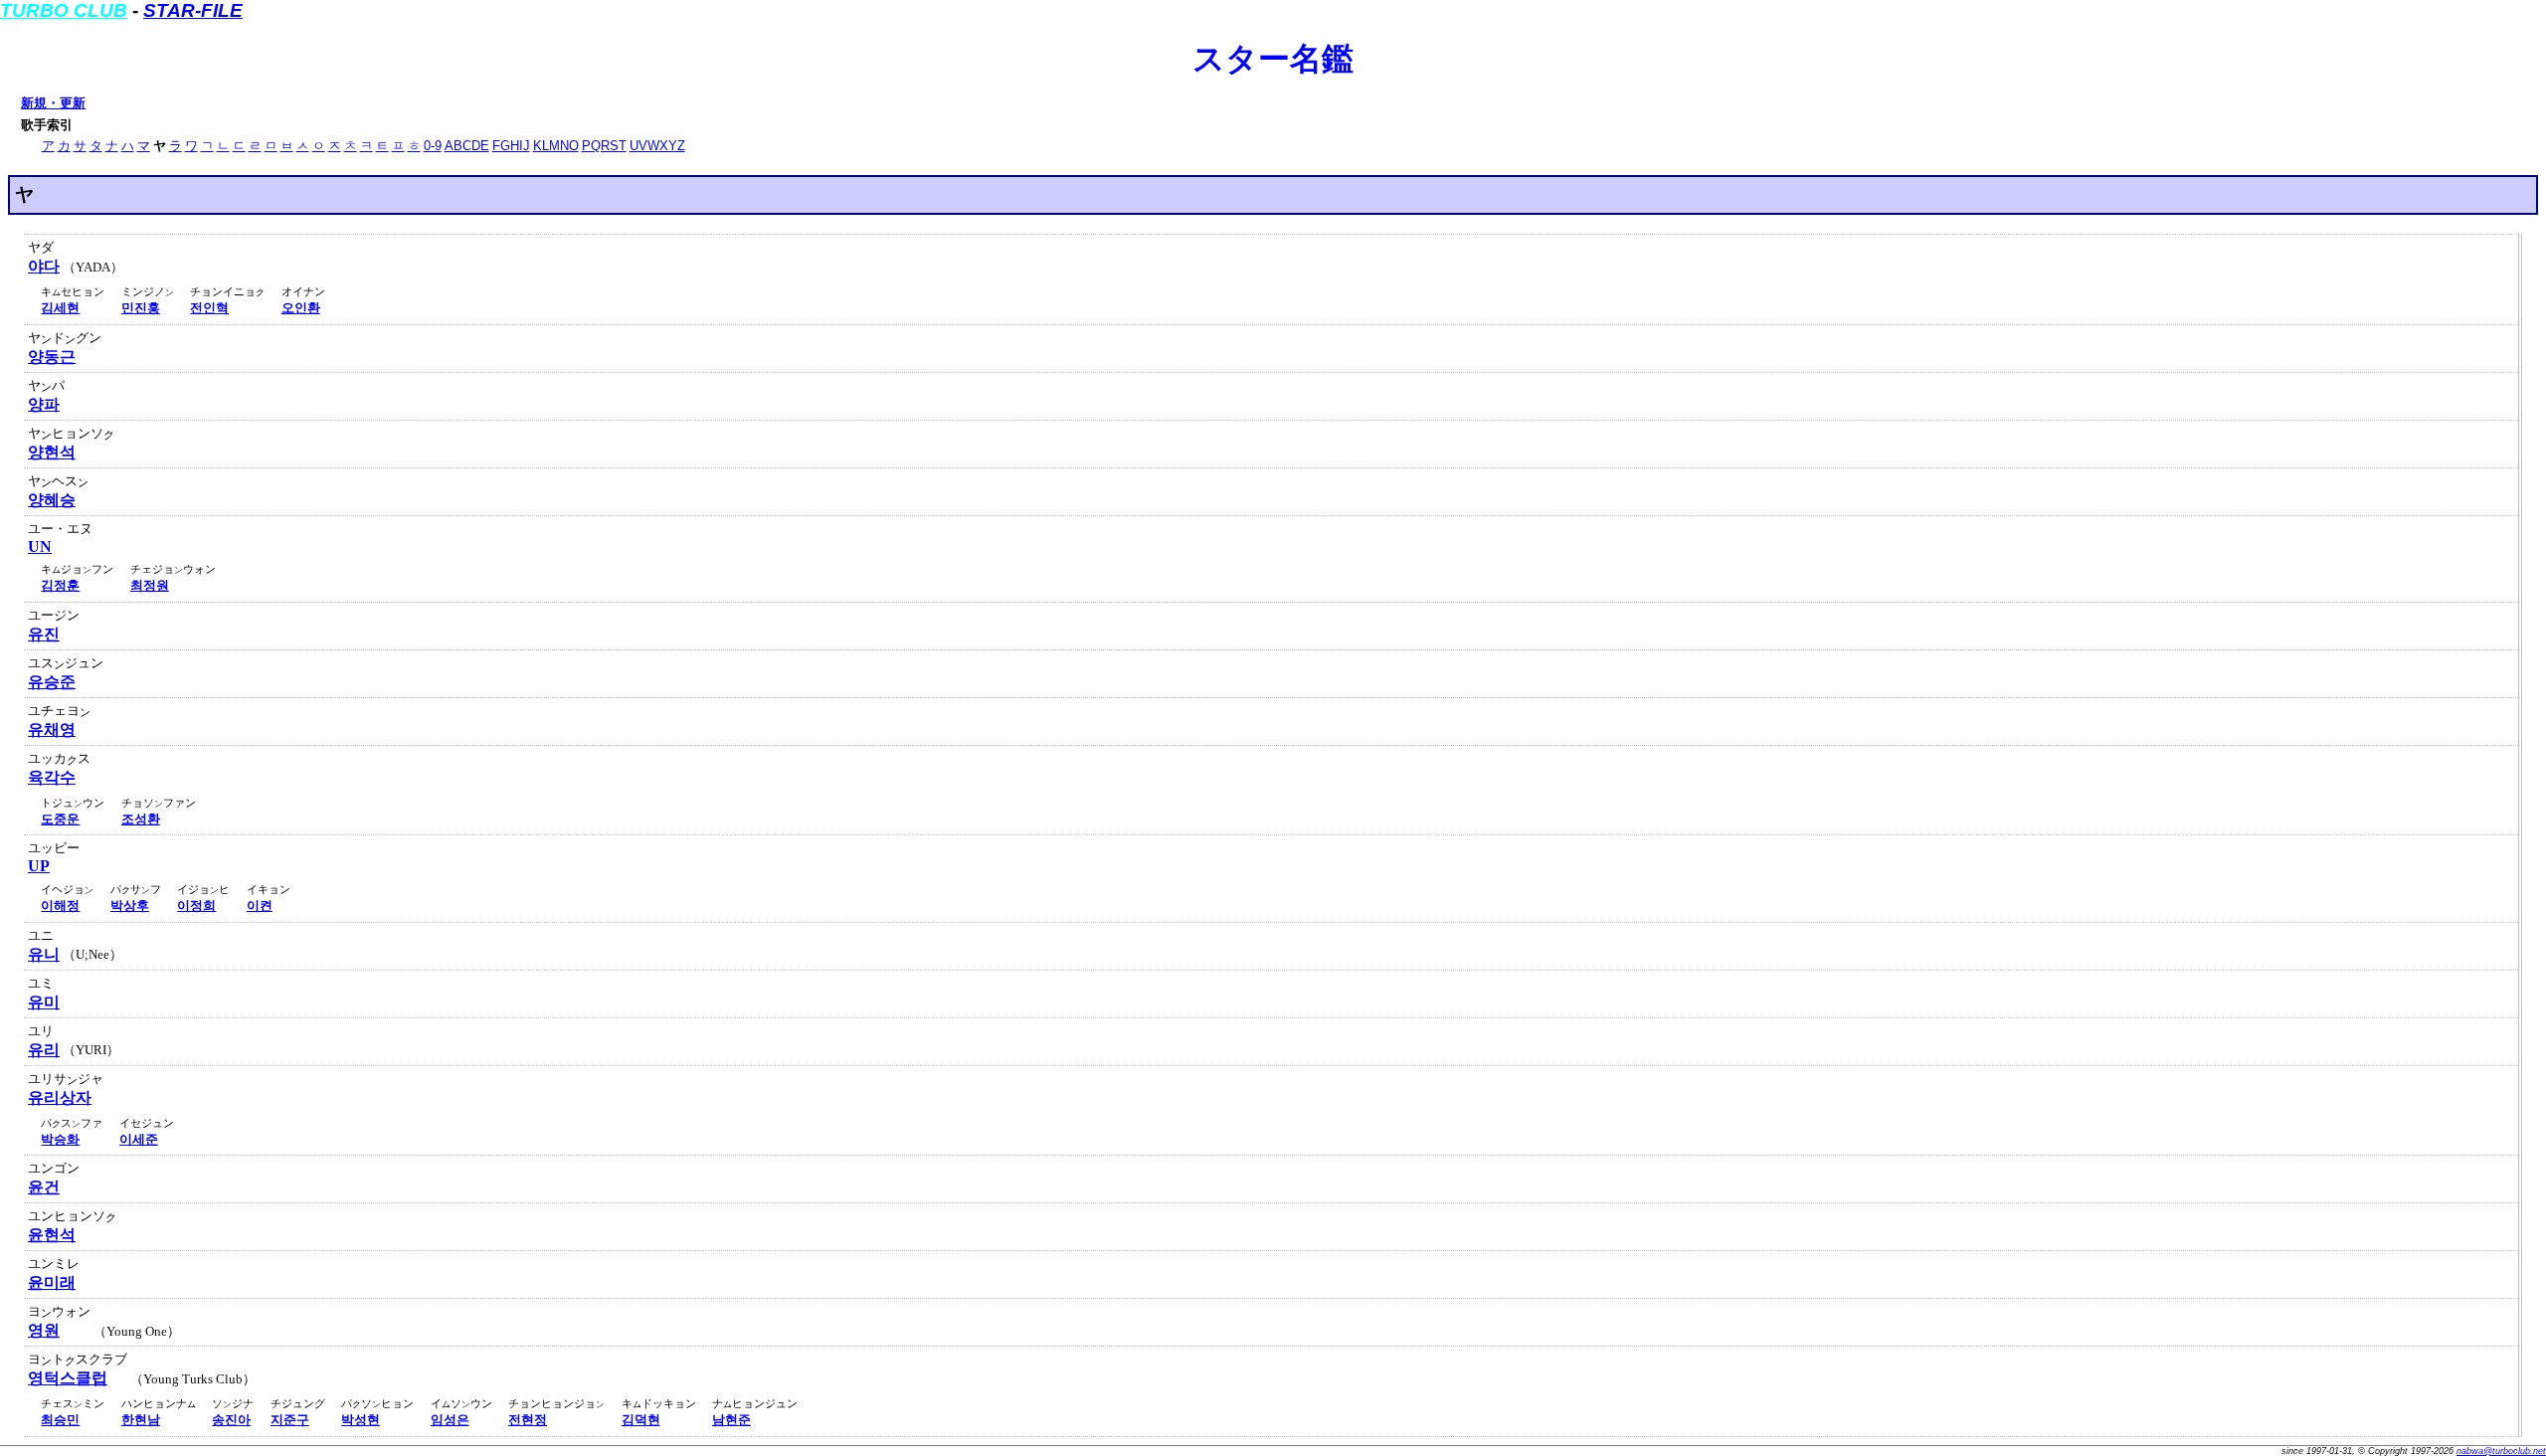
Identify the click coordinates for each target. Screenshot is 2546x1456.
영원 (44, 1330)
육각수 (52, 777)
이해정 (60, 906)
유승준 (52, 682)
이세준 (139, 1139)
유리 (44, 1050)
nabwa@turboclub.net (2501, 1451)
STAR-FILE (193, 10)
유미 (44, 1002)
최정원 (150, 585)
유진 (44, 634)
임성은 (450, 1420)
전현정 (528, 1420)
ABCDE (467, 146)
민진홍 (141, 308)
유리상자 (60, 1097)
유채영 (52, 729)
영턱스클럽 (68, 1378)
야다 (44, 266)
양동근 (52, 357)
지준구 (290, 1420)
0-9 (433, 146)
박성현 (361, 1420)
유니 (44, 954)
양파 (44, 404)
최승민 (60, 1420)
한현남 (141, 1420)
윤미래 (52, 1282)
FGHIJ (511, 146)
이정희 (196, 906)
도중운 (60, 819)
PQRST (604, 146)
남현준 (731, 1420)
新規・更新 (53, 103)
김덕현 (641, 1420)
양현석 (52, 452)
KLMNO (556, 146)
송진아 (231, 1420)
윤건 (44, 1187)
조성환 (141, 819)
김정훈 (60, 585)
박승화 (60, 1139)
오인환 (301, 308)
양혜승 (52, 500)
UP (39, 866)
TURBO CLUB (64, 10)
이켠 (260, 906)
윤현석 (52, 1235)
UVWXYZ (657, 146)
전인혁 (209, 308)
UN (40, 546)
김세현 (60, 308)
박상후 (130, 906)
